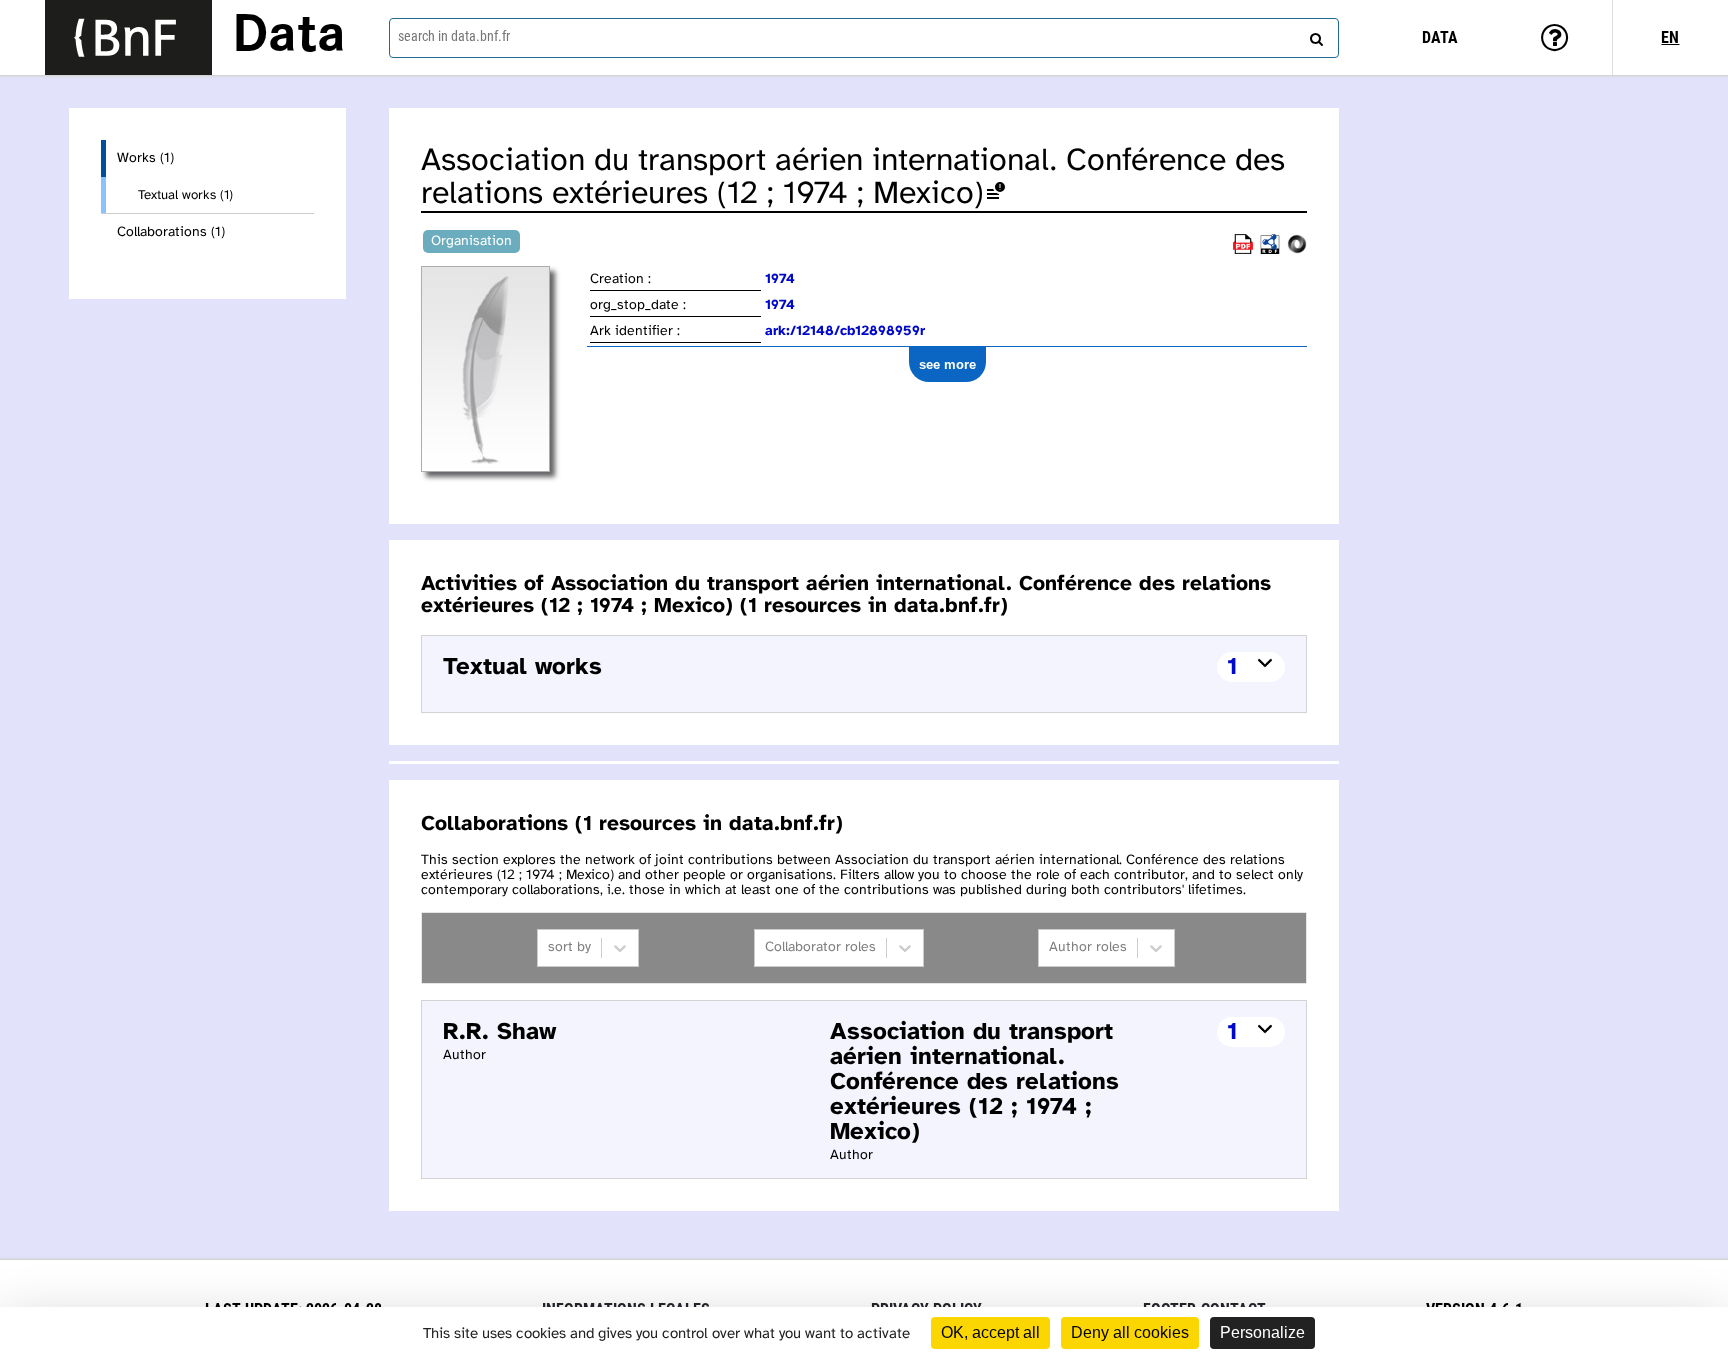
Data (289, 37)
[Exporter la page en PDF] (1243, 250)
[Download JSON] (1297, 250)
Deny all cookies (1130, 1332)
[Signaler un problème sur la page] (996, 194)
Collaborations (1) (171, 232)
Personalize (1262, 1332)
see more (947, 364)
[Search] (1314, 35)
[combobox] (864, 38)
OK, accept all (990, 1332)
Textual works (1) (185, 195)
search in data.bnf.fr (454, 36)
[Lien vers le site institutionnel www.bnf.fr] (128, 37)
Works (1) (145, 158)
